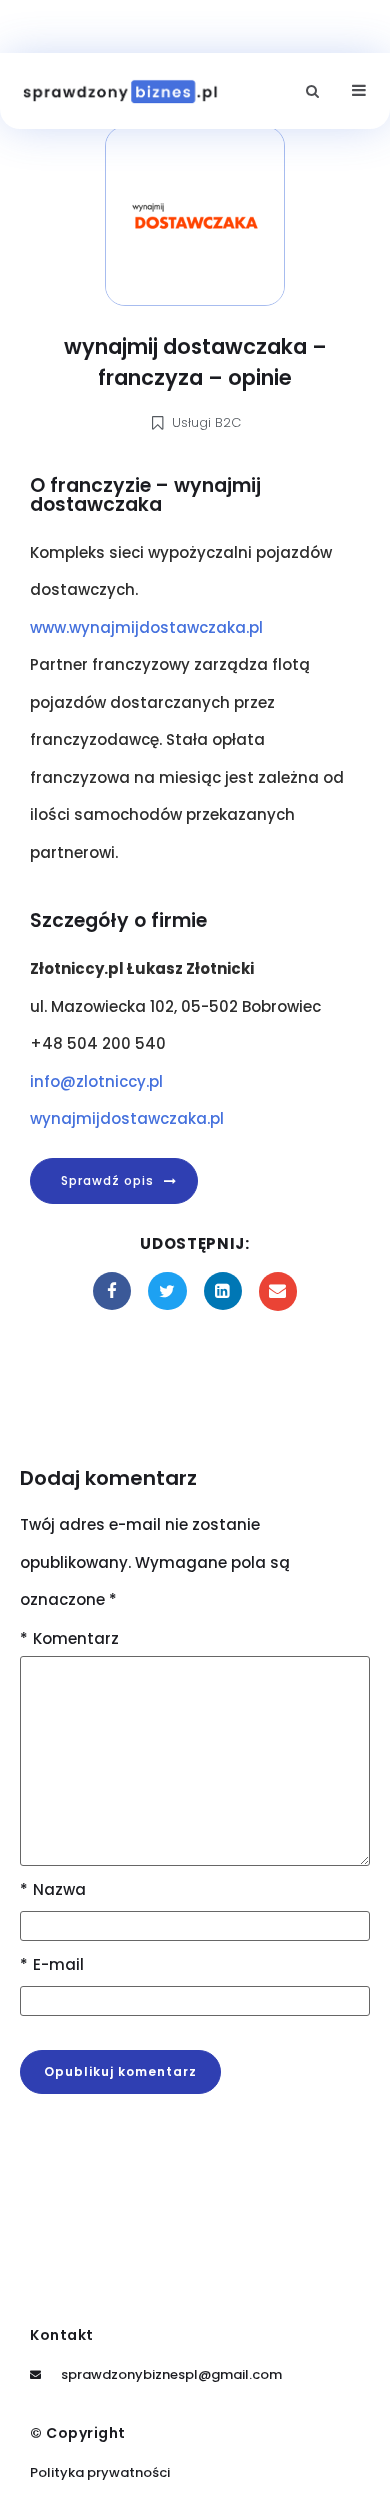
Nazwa (53, 1889)
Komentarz (69, 1638)
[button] (312, 91)
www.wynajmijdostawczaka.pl (146, 627)
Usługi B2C (206, 422)
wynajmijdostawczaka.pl (127, 1118)
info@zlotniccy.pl (96, 1081)
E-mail (52, 1964)
